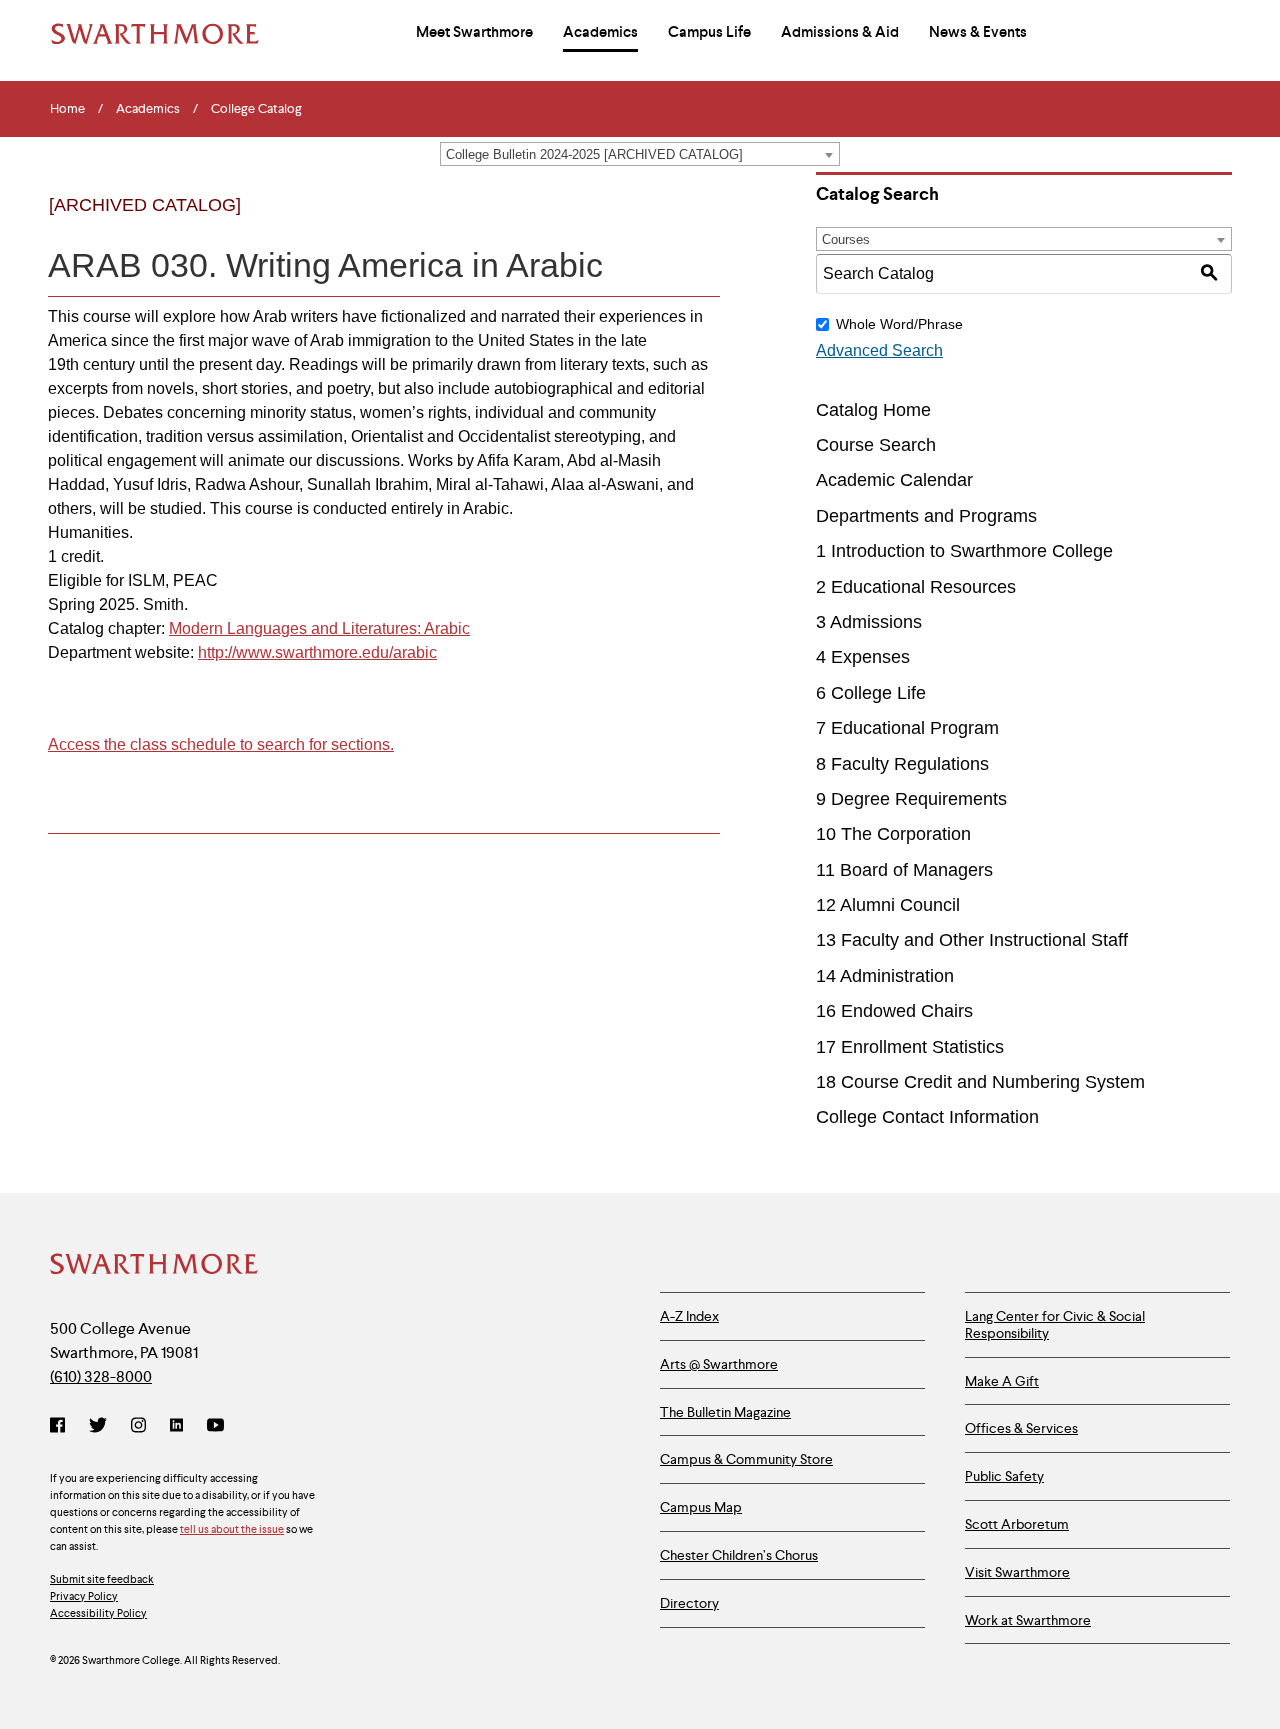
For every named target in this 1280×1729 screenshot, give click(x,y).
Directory (689, 1603)
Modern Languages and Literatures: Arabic (319, 628)
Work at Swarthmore (1028, 1620)
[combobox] (640, 154)
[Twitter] (98, 1427)
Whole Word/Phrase (899, 324)
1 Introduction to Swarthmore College (964, 551)
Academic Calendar (894, 480)
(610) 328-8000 (101, 1376)
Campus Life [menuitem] (709, 32)
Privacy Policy (84, 1596)
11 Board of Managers (904, 870)
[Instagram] (138, 1427)
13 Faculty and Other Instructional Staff (972, 940)
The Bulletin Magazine (725, 1412)
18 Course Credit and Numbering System (980, 1082)
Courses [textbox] (846, 239)
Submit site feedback (102, 1579)
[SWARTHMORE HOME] (155, 34)
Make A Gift (1002, 1381)
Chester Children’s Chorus (739, 1555)
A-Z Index (689, 1316)
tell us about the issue (232, 1529)
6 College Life (871, 693)
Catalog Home (873, 410)
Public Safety (1004, 1476)
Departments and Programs (926, 516)
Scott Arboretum (1017, 1524)
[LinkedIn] (176, 1427)
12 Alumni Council (888, 905)
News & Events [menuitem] (978, 32)
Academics (148, 109)
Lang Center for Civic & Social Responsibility (1055, 1324)
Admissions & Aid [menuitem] (840, 32)
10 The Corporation (893, 834)
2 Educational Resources (916, 587)
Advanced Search (879, 350)
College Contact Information (927, 1117)
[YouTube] (215, 1427)
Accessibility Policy (98, 1613)
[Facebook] (61, 1427)
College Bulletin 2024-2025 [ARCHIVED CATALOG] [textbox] (594, 154)
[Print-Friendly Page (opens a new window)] (657, 222)
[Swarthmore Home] (155, 1266)
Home (67, 109)
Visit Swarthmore (1017, 1572)
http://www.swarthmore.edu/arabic (317, 652)
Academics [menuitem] (600, 32)
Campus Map (701, 1507)
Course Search (876, 445)
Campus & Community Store (746, 1459)
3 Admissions (869, 622)
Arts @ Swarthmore (719, 1364)
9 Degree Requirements (911, 799)
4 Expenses (863, 657)
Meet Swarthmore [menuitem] (474, 32)
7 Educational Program (907, 728)
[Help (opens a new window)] (698, 222)
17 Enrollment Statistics (910, 1047)
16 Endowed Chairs (894, 1011)
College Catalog (256, 109)
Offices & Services (1021, 1428)
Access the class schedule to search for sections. (221, 744)
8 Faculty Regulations (902, 764)
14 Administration (885, 976)
